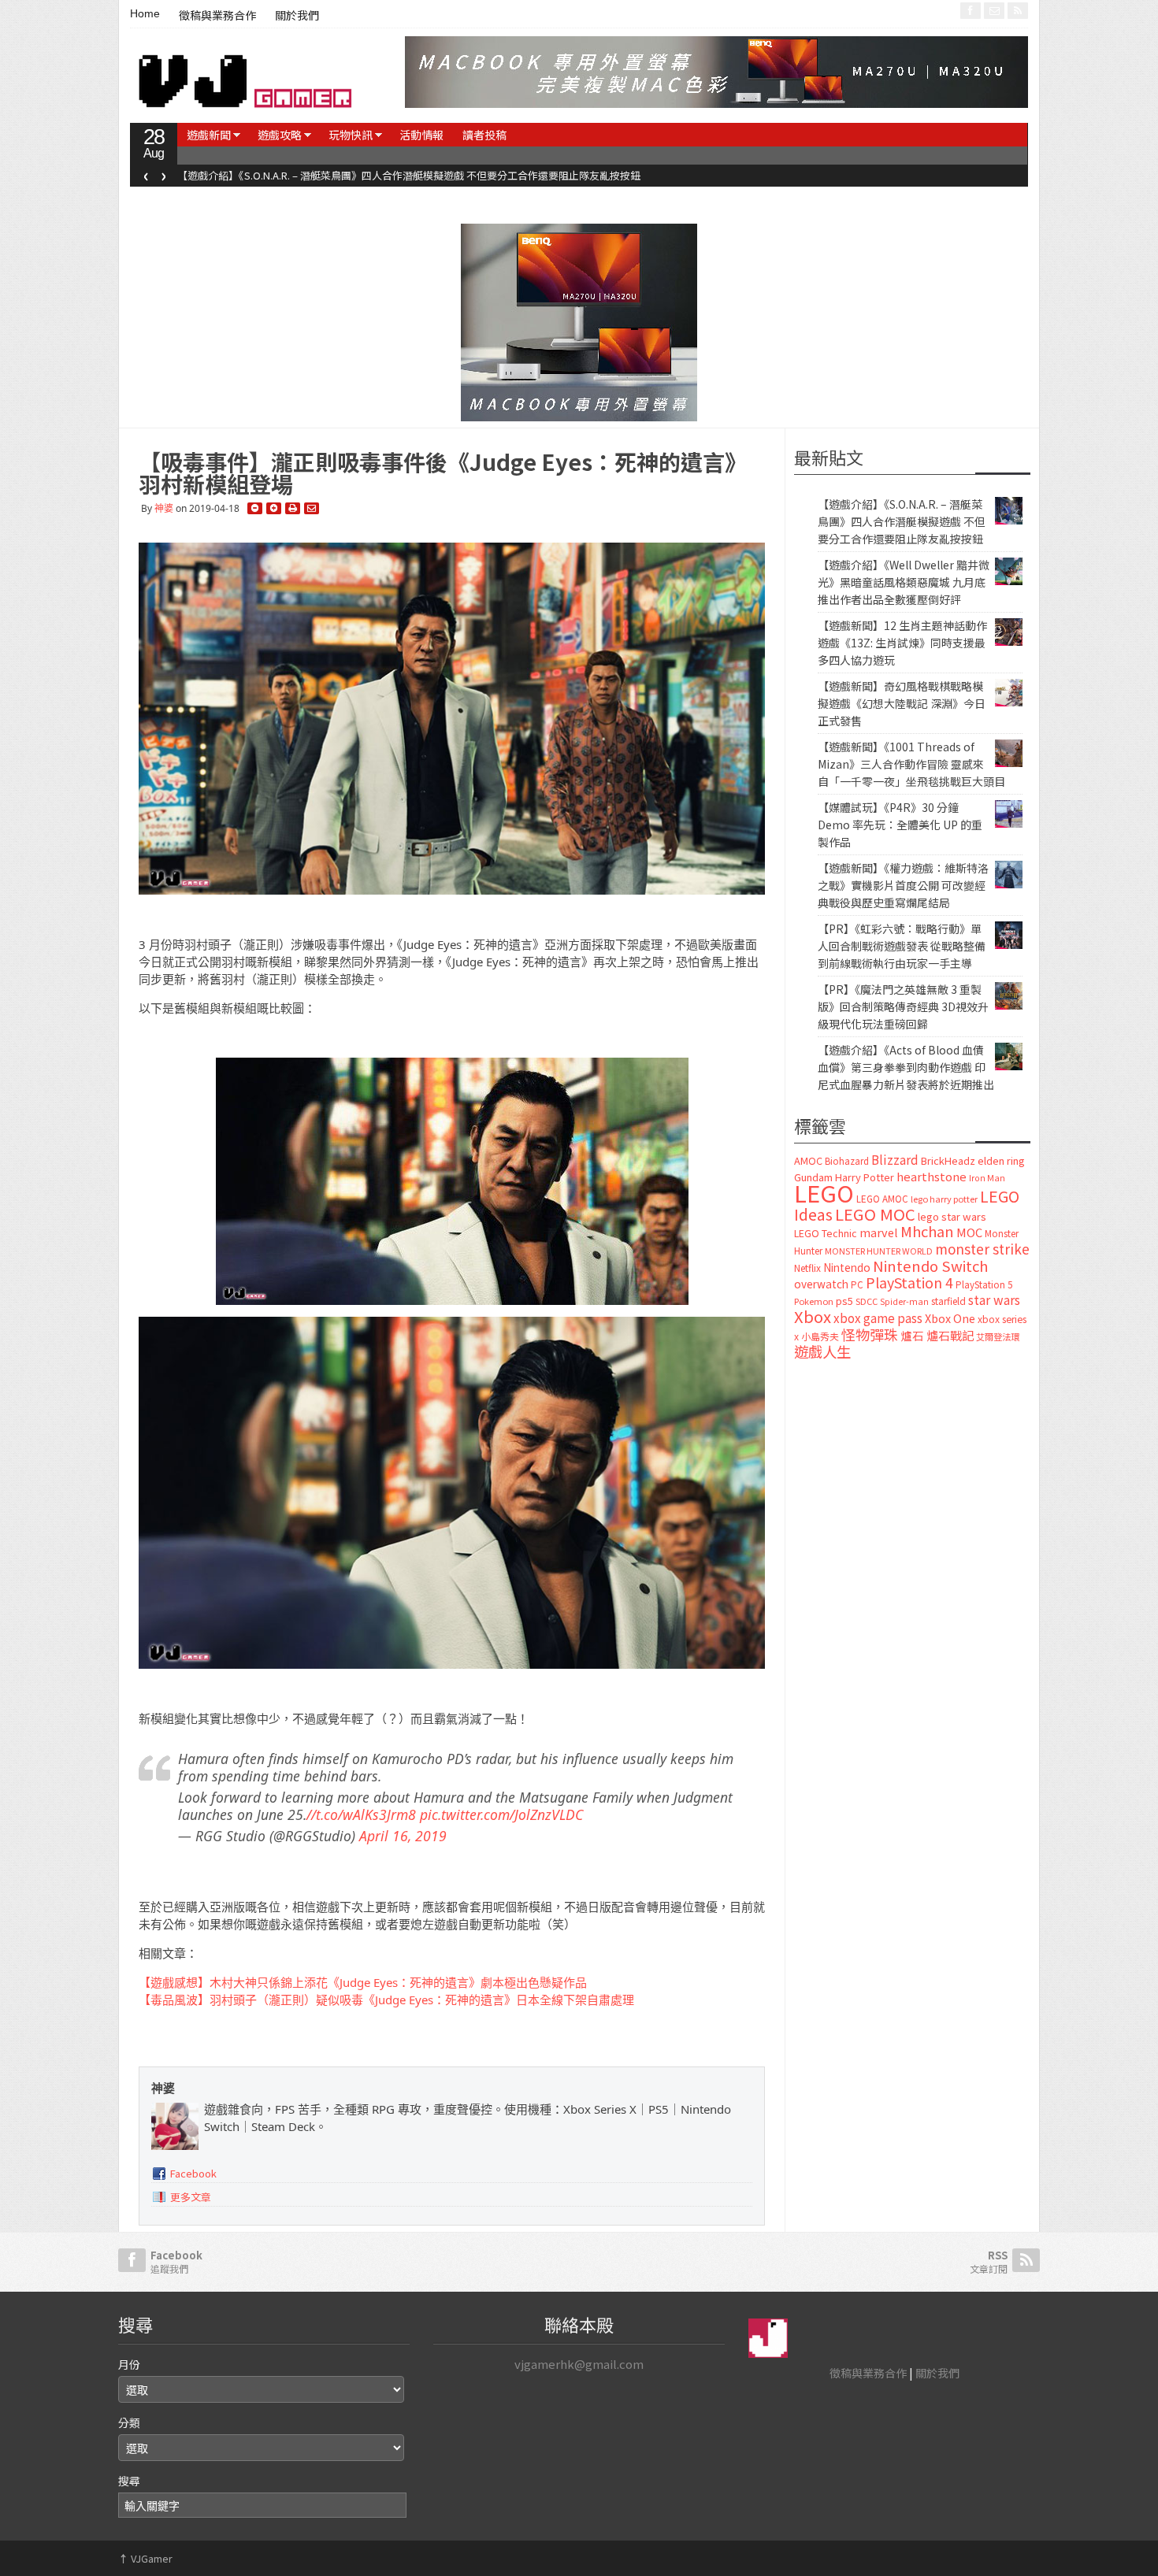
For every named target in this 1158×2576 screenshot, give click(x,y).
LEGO (824, 1192)
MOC (969, 1232)
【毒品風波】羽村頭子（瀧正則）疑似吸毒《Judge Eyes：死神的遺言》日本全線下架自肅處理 (386, 2000)
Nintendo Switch (930, 1266)
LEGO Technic (826, 1233)
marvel (879, 1232)
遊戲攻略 (280, 135)
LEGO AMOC (882, 1199)
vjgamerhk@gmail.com (579, 2364)
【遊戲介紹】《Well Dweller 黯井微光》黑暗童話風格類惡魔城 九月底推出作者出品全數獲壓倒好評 (401, 175)
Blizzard (895, 1159)
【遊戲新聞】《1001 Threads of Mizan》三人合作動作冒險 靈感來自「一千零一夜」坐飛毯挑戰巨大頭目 (911, 764)
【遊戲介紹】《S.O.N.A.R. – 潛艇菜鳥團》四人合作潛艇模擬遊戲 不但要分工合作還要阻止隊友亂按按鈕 (902, 521)
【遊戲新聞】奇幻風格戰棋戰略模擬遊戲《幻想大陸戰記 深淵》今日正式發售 (902, 703)
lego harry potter (944, 1199)
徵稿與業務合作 (217, 16)
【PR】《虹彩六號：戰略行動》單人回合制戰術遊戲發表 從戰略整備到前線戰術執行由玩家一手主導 (902, 946)
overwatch (821, 1284)
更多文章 (191, 2197)
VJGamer (145, 2558)
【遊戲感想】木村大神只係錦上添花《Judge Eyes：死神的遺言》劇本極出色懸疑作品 (363, 1982)
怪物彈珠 (870, 1334)
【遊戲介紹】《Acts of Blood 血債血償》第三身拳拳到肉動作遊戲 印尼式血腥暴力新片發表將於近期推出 (906, 1067)
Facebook (193, 2173)
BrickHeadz (948, 1160)
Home (145, 13)
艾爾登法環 (998, 1336)
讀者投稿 (484, 135)
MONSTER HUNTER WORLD (879, 1251)
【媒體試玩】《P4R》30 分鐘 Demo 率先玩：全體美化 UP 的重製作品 (900, 825)
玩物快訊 (351, 135)
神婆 (164, 508)
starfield (948, 1301)
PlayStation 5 (984, 1284)
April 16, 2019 (403, 1836)
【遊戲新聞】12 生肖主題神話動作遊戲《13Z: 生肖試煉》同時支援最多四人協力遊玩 (902, 643)
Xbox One (950, 1318)
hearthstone (932, 1176)
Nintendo (847, 1267)
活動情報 (421, 135)
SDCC (867, 1301)
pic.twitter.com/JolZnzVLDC (501, 1814)
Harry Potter (865, 1177)
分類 (129, 2422)
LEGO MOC (875, 1214)
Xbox (813, 1316)
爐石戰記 (950, 1335)
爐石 (912, 1335)
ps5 (844, 1301)
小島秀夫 (820, 1336)
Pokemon (814, 1301)
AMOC (808, 1160)
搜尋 (129, 2481)
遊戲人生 (822, 1351)
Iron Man (987, 1178)
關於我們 (297, 16)
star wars (994, 1300)
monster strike (982, 1249)
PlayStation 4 (909, 1282)
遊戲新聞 (209, 135)
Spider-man (904, 1301)
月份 (129, 2364)
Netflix (807, 1268)
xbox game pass (878, 1318)
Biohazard (847, 1161)
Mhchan (927, 1231)
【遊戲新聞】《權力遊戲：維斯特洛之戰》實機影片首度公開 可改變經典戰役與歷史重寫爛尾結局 (903, 885)
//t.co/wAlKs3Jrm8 (361, 1814)
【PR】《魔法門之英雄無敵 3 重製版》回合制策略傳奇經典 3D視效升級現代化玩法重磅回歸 (903, 1006)
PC (857, 1284)
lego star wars (952, 1216)
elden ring (1001, 1160)
